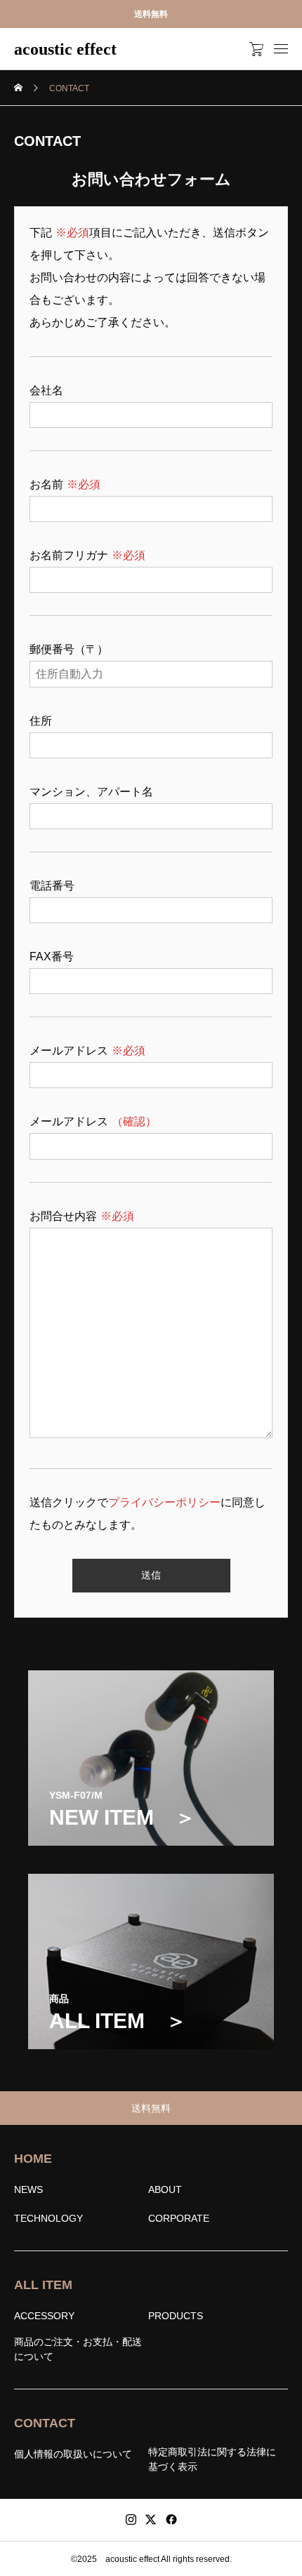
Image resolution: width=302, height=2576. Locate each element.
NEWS (28, 2189)
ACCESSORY (44, 2316)
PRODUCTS (176, 2316)
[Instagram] (131, 2520)
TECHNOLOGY (48, 2218)
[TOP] (284, 2558)
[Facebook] (171, 2520)
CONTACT (45, 2423)
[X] (151, 2520)
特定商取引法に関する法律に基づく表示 (212, 2459)
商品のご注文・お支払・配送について (78, 2349)
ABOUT (165, 2189)
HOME (33, 2159)
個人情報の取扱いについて (73, 2454)
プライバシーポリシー (164, 1502)
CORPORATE (179, 2218)
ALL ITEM (43, 2285)
